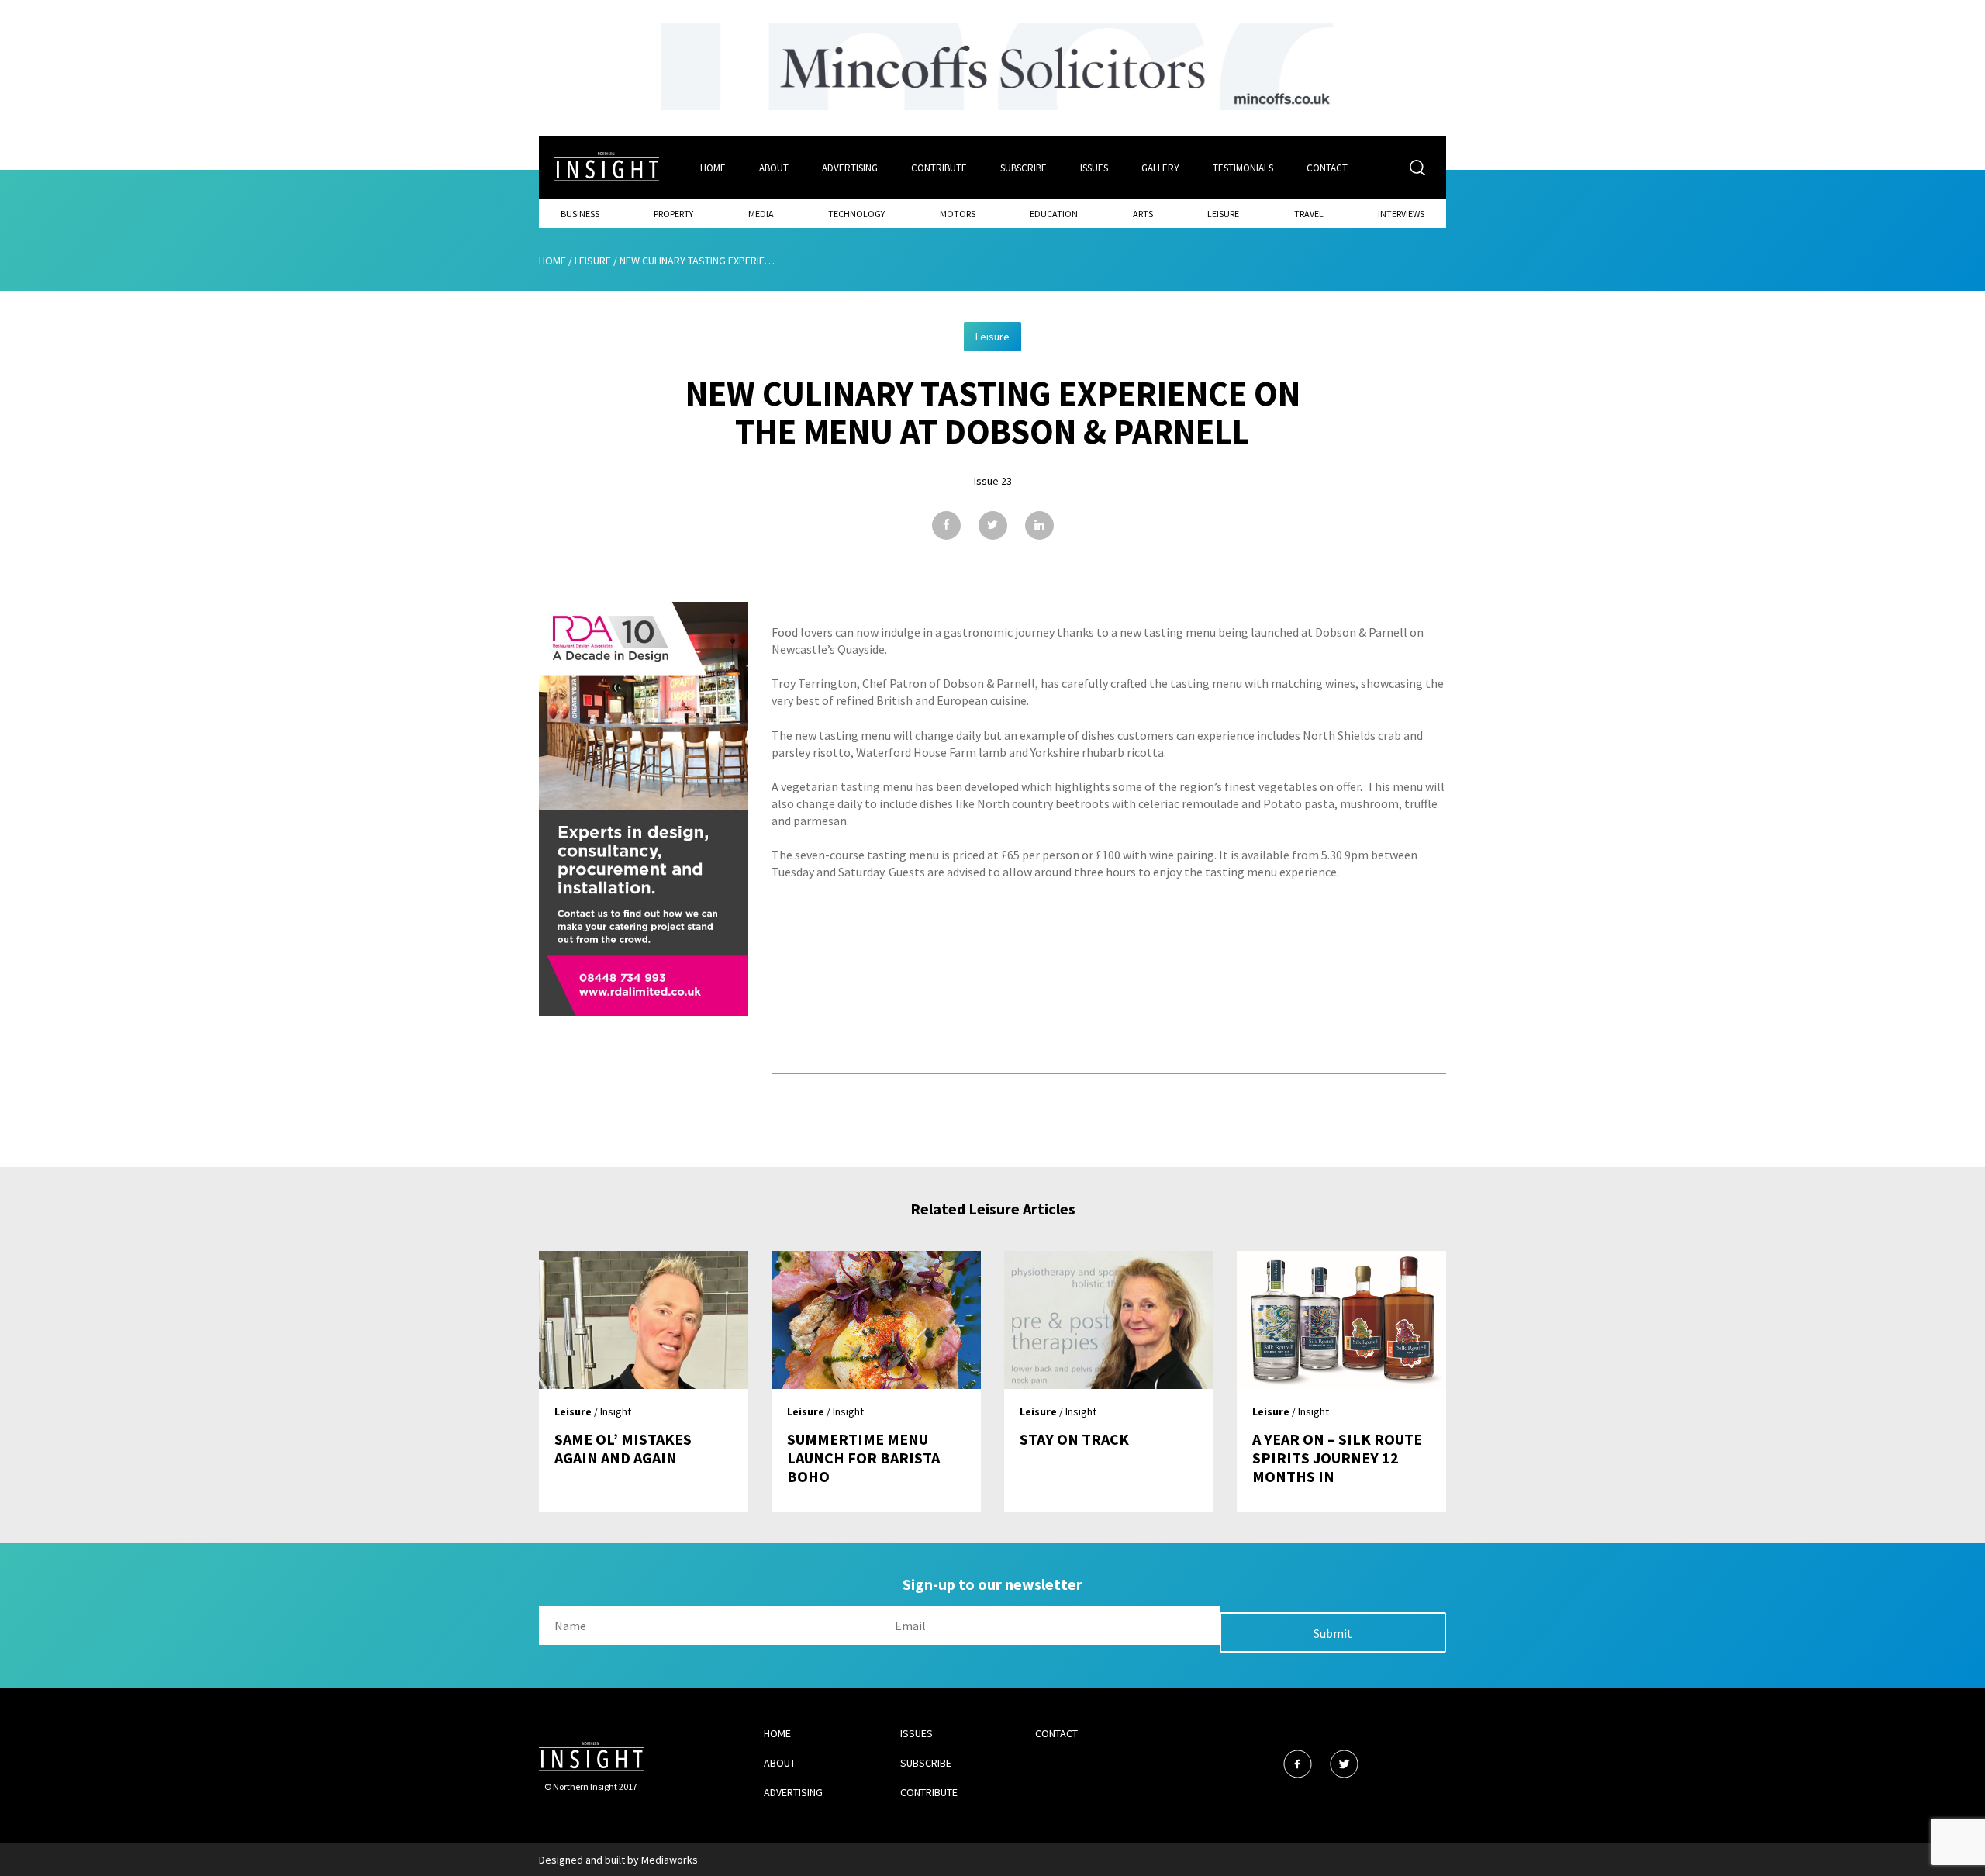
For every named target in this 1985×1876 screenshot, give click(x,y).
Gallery (1160, 168)
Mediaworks (670, 1860)
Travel (1309, 214)
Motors (958, 214)
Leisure (1223, 214)
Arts (1143, 214)
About (774, 168)
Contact (1327, 168)
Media (761, 214)
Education (1054, 214)
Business (580, 214)
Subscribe (1024, 168)
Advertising (850, 168)
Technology (856, 214)
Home (713, 168)
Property (673, 214)
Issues (1094, 168)
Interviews (1401, 214)
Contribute (939, 168)
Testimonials (1243, 168)
